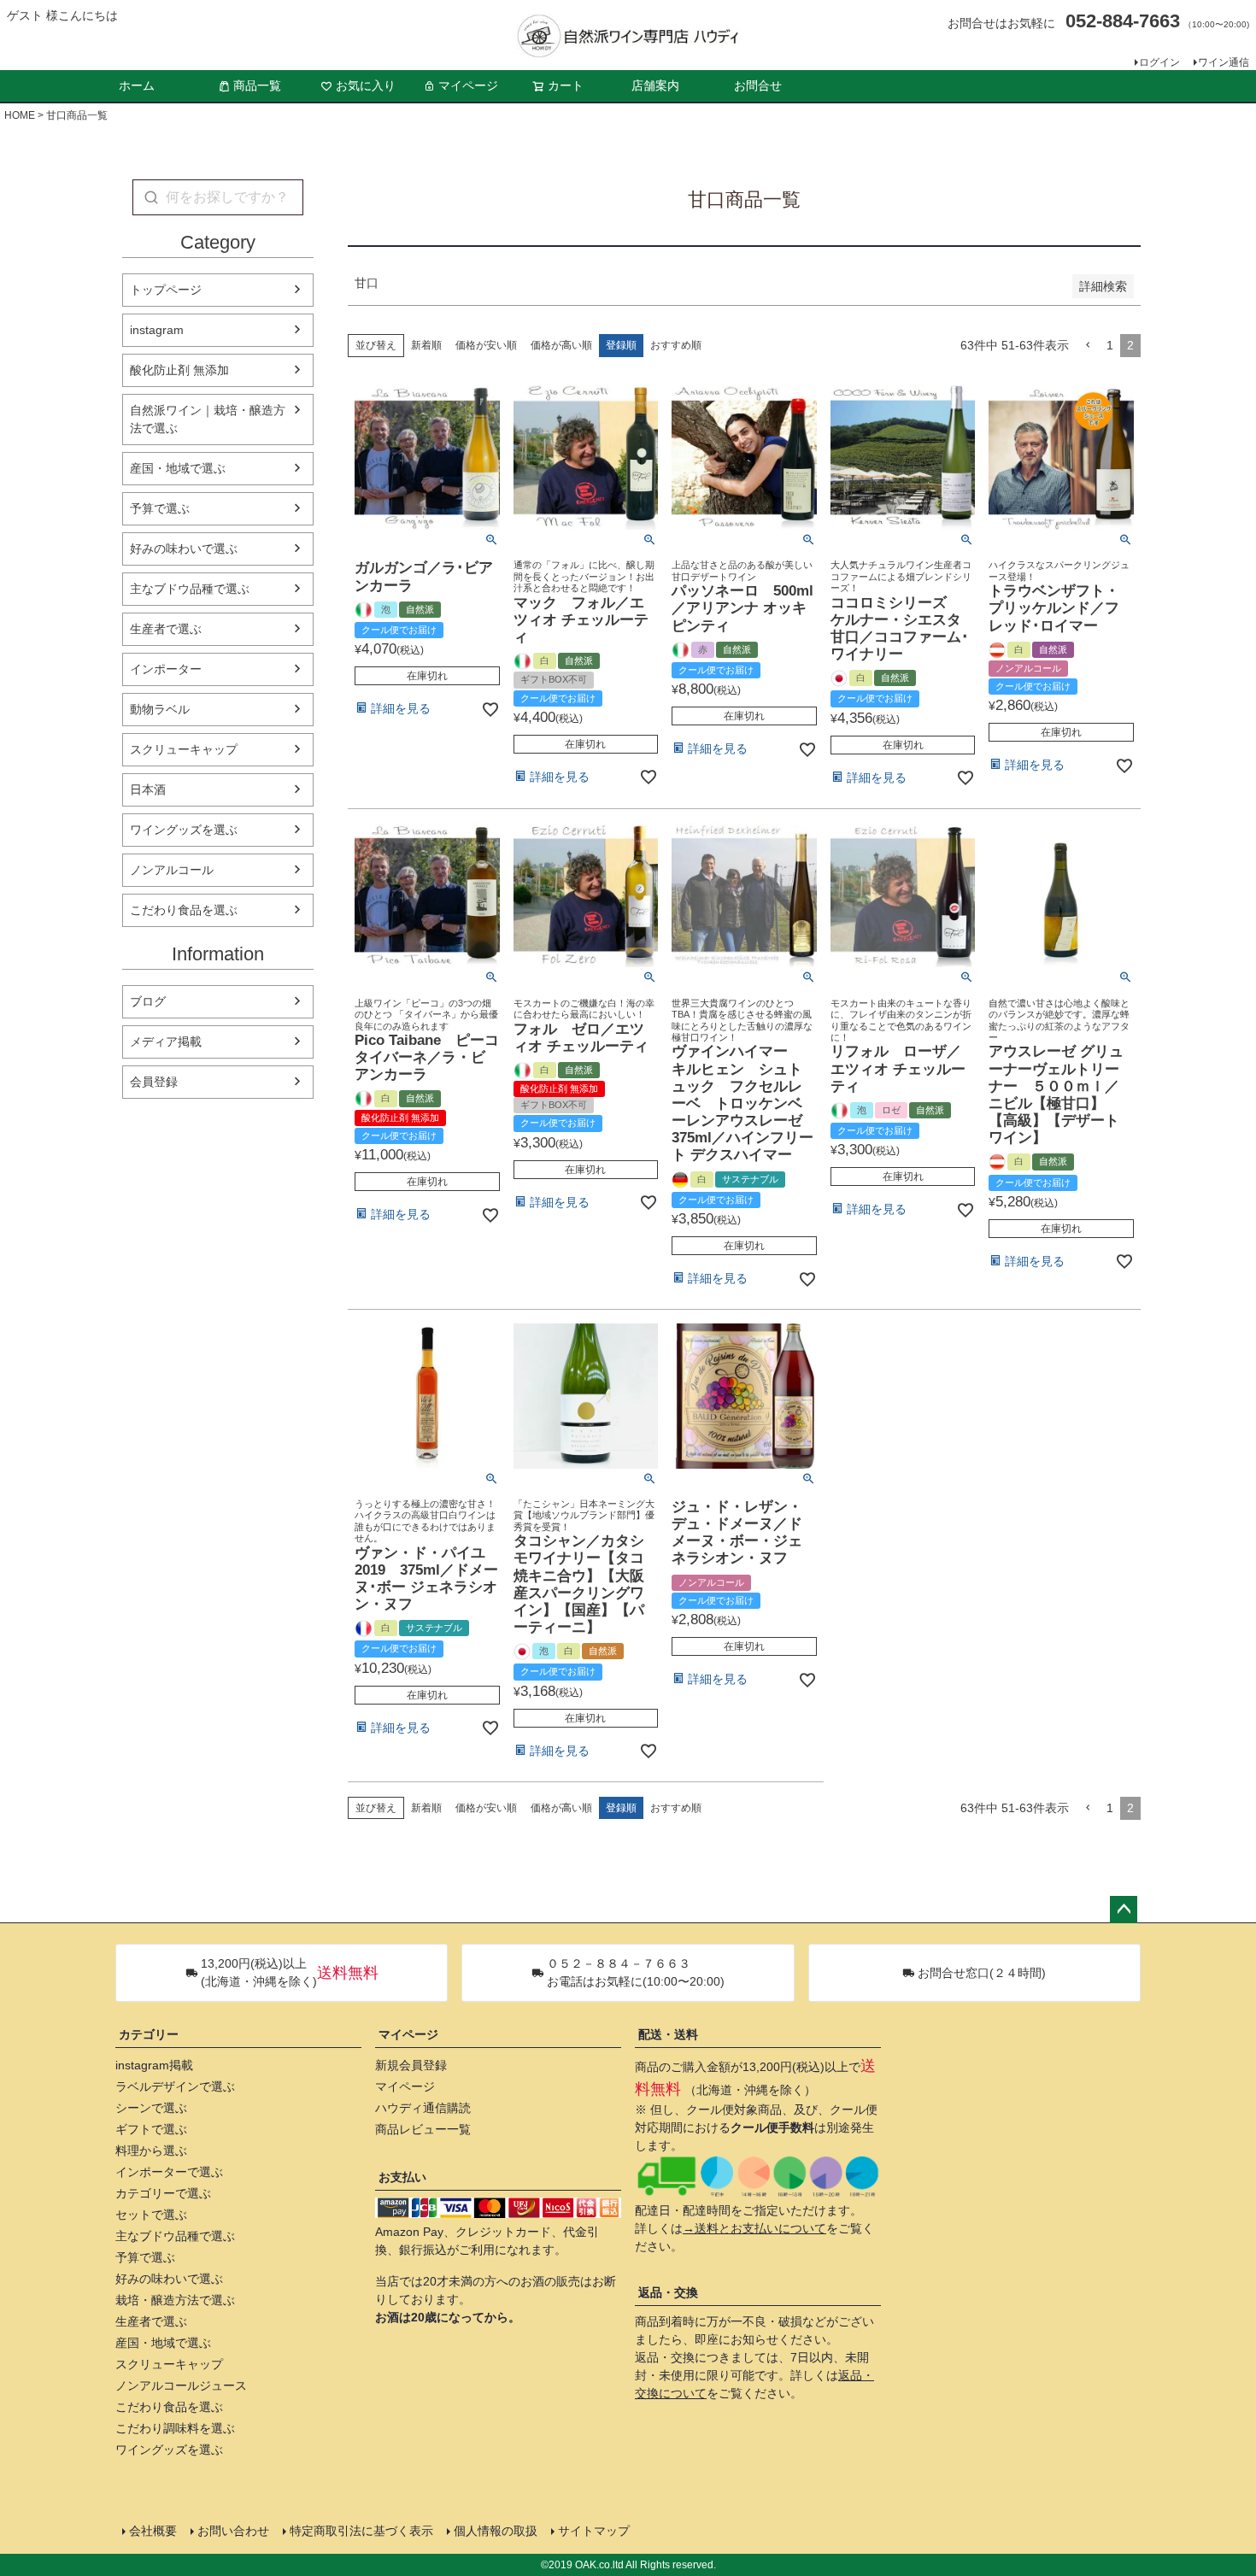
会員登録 (154, 1082)
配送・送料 (668, 2034)
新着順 (426, 345)
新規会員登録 (411, 2065)
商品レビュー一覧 (423, 2129)
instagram (157, 330)
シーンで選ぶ (151, 2108)
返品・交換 (668, 2292)
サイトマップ (594, 2531)
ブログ (148, 1001)
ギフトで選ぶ (151, 2129)
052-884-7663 (1123, 21)
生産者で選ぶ (166, 629)
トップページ (166, 290)
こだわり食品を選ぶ (184, 910)
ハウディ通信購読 (423, 2108)
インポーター (166, 669)
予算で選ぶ (160, 508)
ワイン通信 (1224, 62)
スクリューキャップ (184, 749)
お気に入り (366, 85)
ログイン (1159, 62)
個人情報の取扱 (496, 2531)
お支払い (402, 2177)
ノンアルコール (172, 870)
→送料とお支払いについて (754, 2228)
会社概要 (153, 2531)
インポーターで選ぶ (169, 2172)
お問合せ (758, 85)
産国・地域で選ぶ (178, 468)
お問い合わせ (233, 2531)
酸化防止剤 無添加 (179, 370)
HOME (20, 115)
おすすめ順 (676, 345)
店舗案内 (655, 85)
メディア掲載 (166, 1042)
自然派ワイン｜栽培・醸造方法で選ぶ (208, 419)
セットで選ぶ (151, 2215)
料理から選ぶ (151, 2151)
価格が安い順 (486, 345)
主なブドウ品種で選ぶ (190, 589)
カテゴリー (149, 2034)
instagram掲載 (154, 2065)
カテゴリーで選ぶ (163, 2193)
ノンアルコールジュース (181, 2385)
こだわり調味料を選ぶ (175, 2428)
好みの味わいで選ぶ (184, 549)
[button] (1088, 346)
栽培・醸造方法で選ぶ (175, 2300)
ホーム (137, 85)
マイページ (468, 85)
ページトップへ (1124, 1910)
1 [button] (1110, 345)
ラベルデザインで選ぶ (175, 2086)
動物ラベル (160, 709)
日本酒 (148, 789)
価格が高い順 (561, 345)
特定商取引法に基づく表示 (361, 2531)
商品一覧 (257, 85)
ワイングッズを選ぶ (184, 830)
